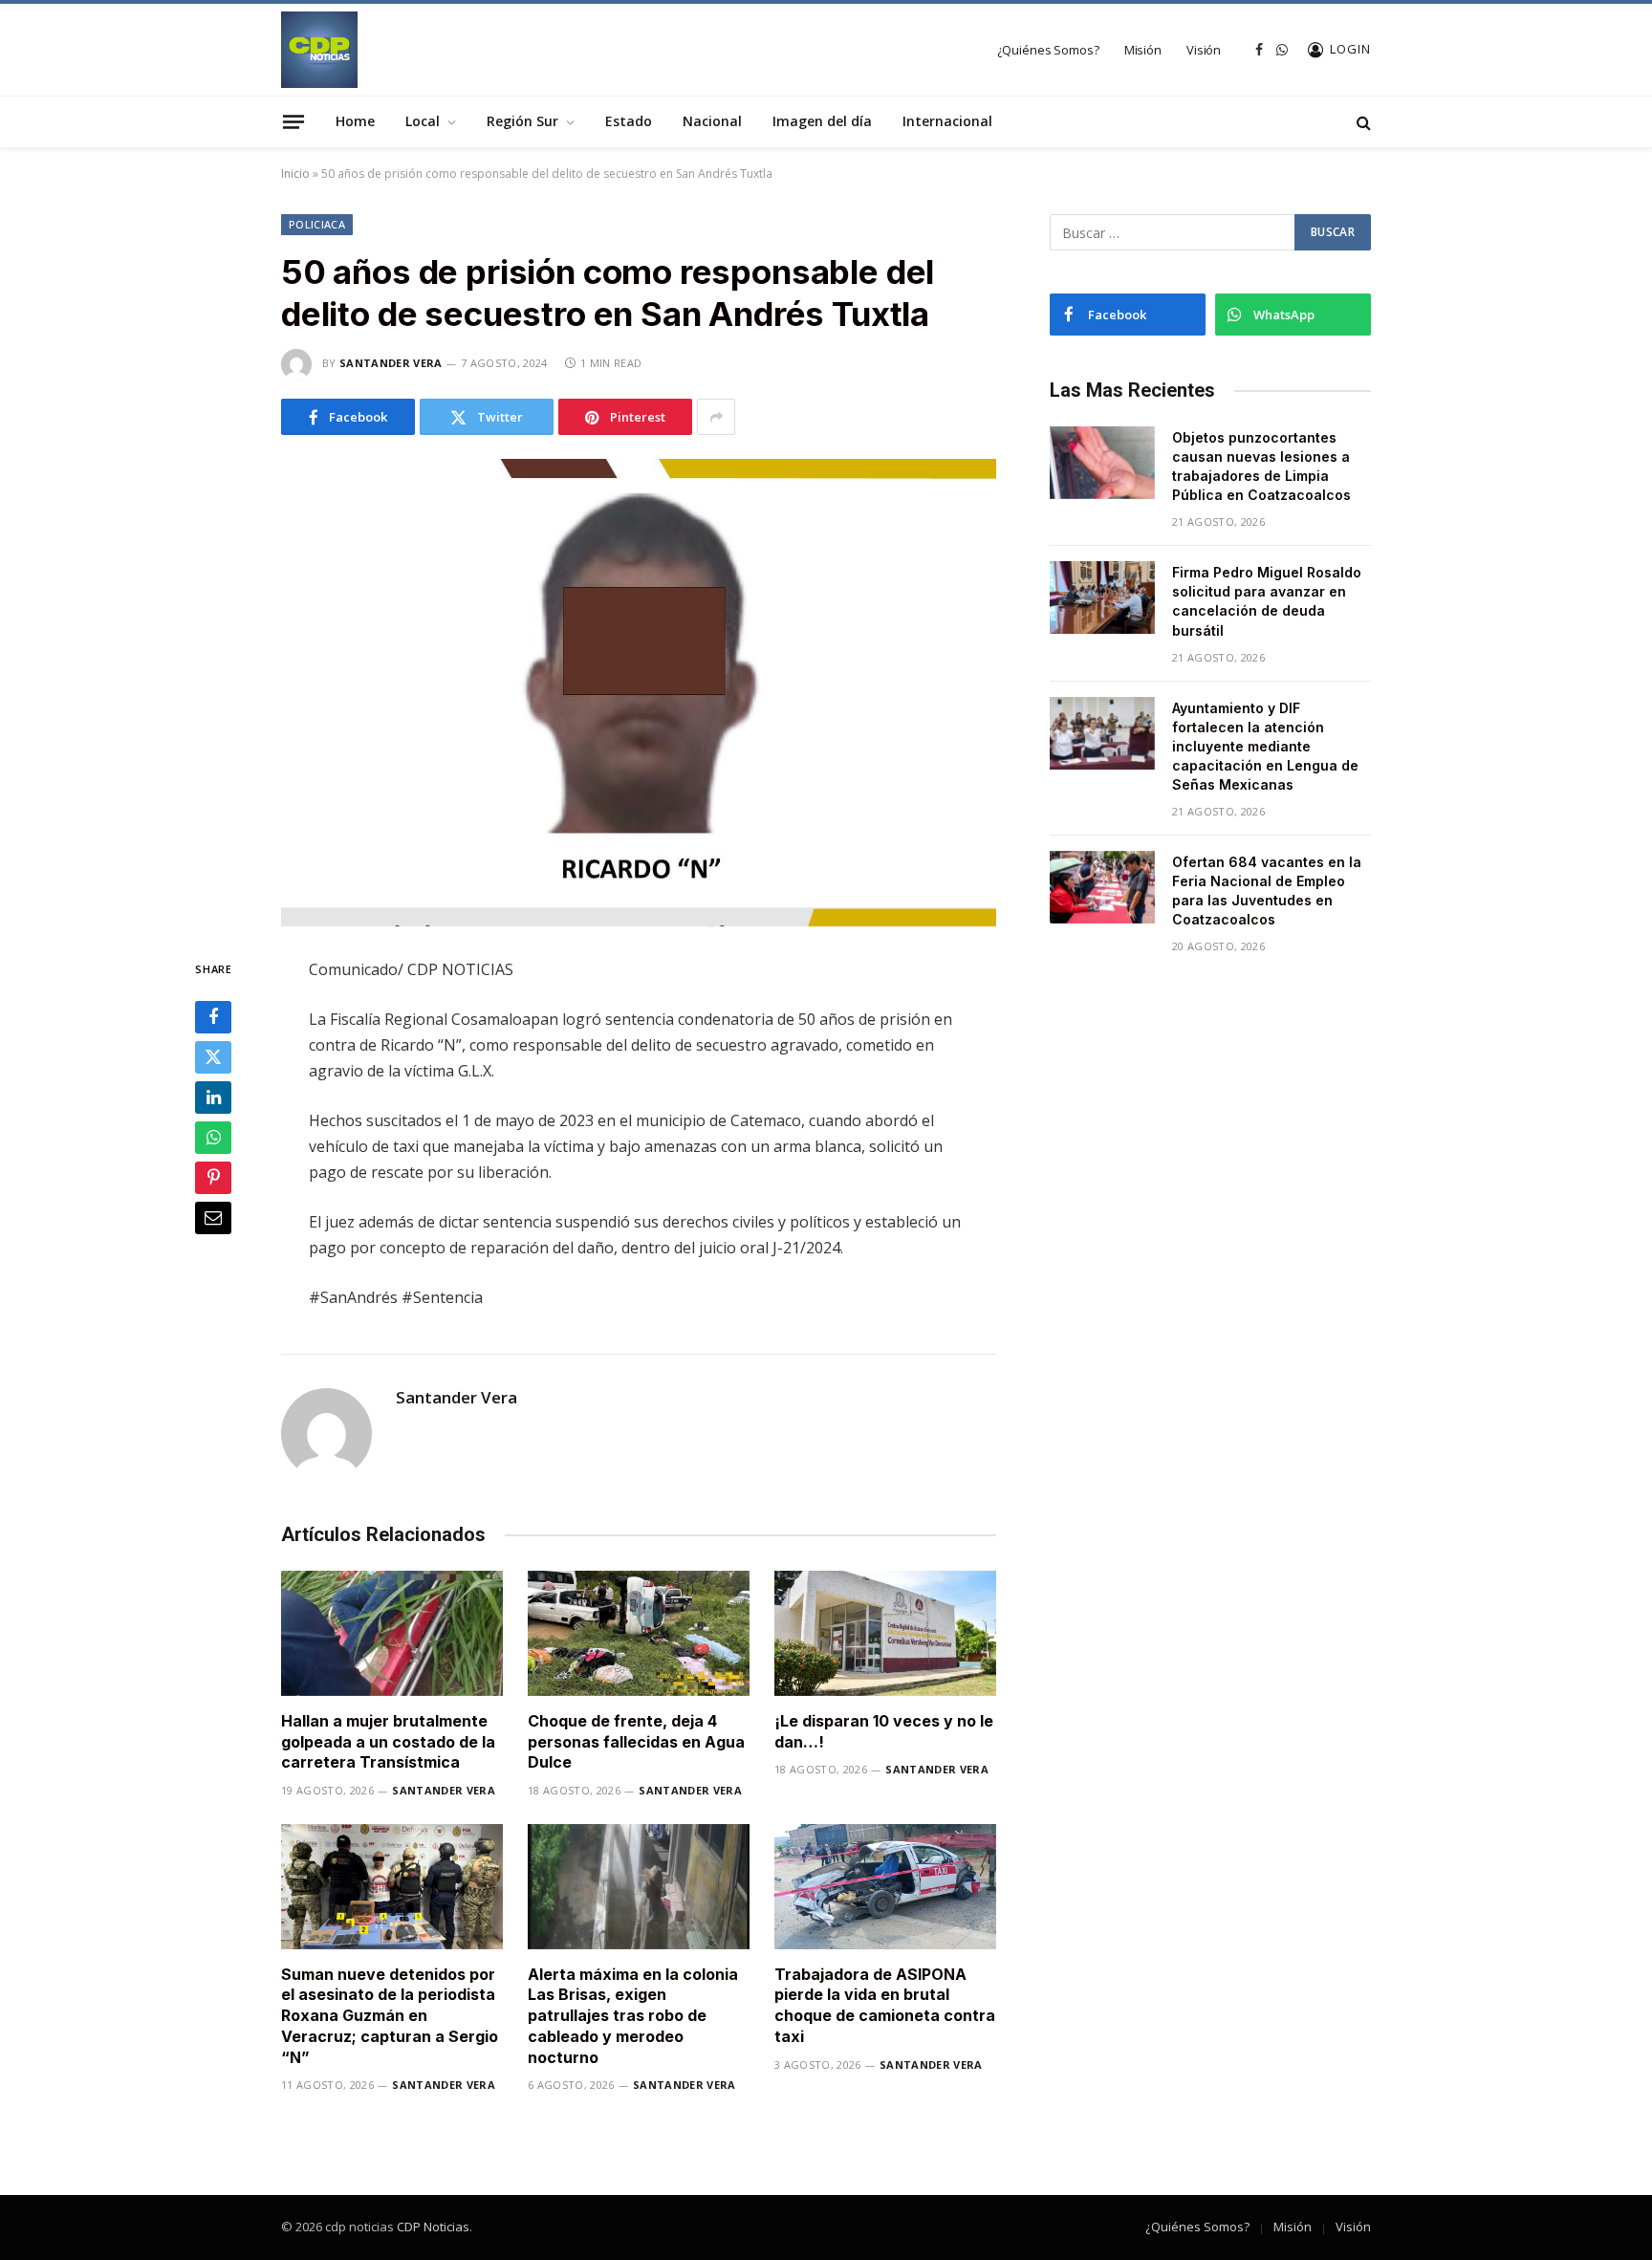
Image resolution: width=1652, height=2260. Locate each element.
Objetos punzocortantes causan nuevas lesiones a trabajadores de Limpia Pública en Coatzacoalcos (1261, 466)
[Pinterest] (213, 1179)
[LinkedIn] (213, 1098)
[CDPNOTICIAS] (319, 50)
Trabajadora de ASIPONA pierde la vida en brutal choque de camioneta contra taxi (885, 2005)
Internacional (947, 121)
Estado (629, 121)
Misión (1143, 50)
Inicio (295, 174)
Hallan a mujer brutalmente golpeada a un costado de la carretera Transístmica (388, 1742)
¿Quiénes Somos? (1048, 50)
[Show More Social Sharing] (716, 417)
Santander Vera (391, 363)
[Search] (1362, 122)
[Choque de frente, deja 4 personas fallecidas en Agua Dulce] (639, 1633)
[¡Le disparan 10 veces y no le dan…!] (885, 1633)
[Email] (213, 1219)
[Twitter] (213, 1058)
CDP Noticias (433, 2227)
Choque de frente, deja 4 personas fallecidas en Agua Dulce (636, 1742)
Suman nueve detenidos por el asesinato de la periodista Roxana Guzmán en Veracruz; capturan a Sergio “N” (390, 2016)
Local (423, 121)
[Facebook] (213, 1018)
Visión (1204, 50)
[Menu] (293, 121)
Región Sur (522, 121)
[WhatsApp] (213, 1139)
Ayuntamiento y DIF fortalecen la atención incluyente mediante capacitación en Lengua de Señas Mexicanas (1265, 746)
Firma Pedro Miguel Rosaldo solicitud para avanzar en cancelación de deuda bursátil (1267, 601)
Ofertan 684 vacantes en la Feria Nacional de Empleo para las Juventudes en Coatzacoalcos (1267, 891)
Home (355, 121)
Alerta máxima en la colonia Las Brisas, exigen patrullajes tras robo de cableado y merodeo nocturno (633, 2016)
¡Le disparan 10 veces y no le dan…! (884, 1731)
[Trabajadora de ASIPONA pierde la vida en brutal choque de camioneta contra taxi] (885, 1887)
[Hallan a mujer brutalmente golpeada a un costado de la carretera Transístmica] (392, 1633)
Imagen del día (822, 121)
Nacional (712, 121)
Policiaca (317, 224)
